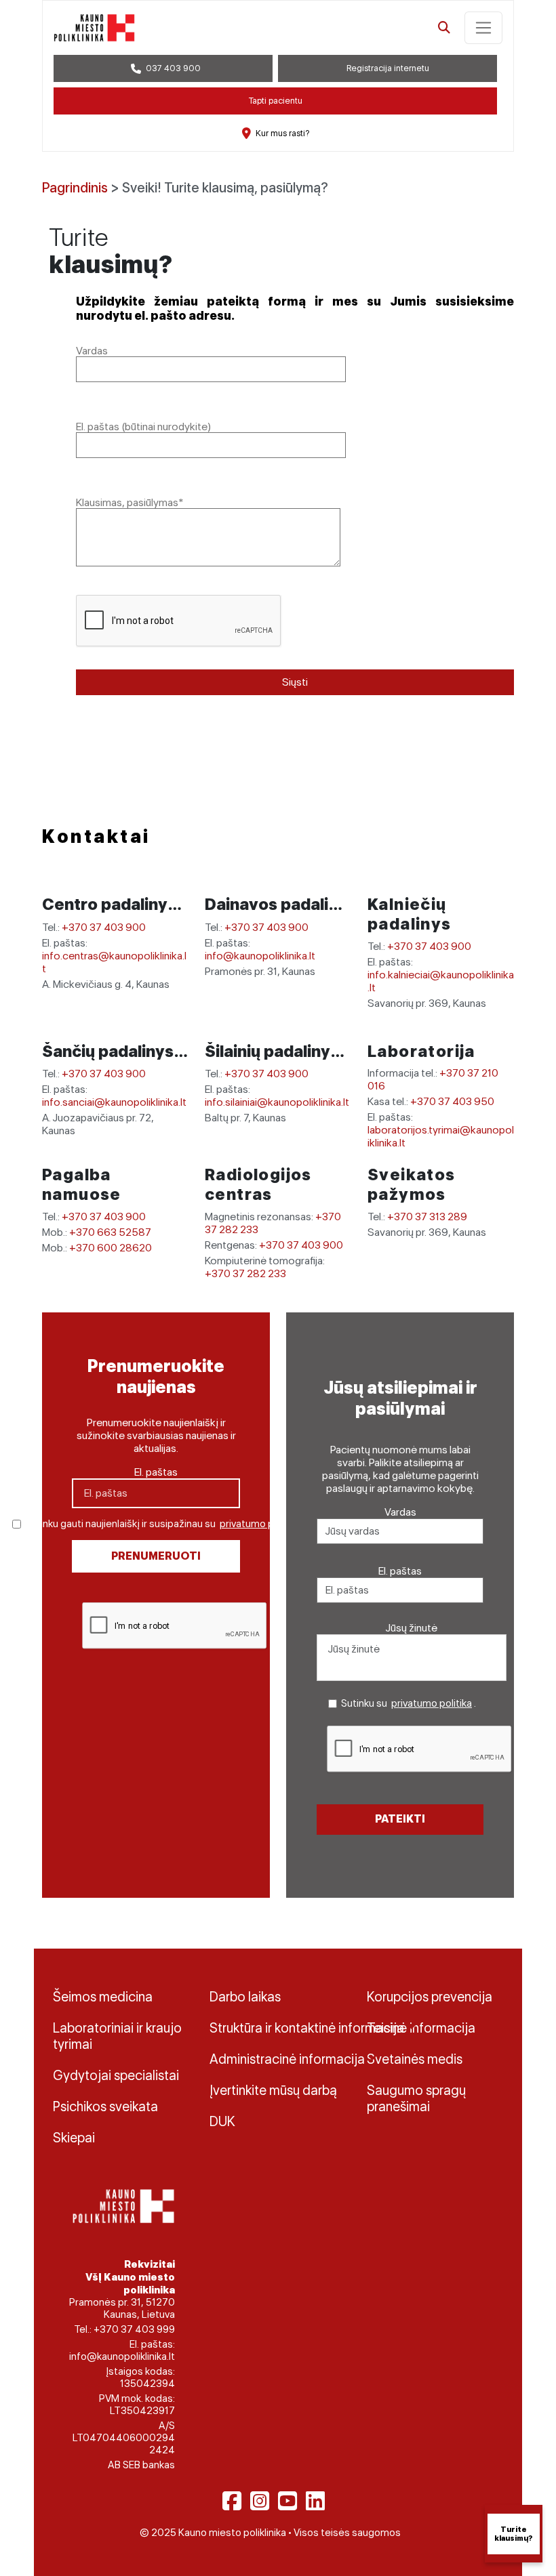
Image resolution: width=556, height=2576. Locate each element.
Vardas (92, 351)
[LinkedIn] (315, 2501)
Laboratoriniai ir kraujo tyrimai (117, 2036)
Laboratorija (421, 1051)
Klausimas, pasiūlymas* (130, 502)
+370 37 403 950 (452, 1101)
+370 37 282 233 (245, 1273)
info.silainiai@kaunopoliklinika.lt (277, 1102)
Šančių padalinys (110, 1051)
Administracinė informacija (278, 2059)
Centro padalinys (111, 904)
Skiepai (74, 2138)
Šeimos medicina (103, 1997)
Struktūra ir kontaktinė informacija (278, 2028)
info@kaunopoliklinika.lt (260, 956)
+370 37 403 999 (134, 2329)
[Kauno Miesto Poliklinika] (121, 2205)
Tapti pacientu (276, 101)
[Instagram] (260, 2501)
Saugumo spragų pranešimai (416, 2098)
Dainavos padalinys (282, 904)
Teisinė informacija (421, 2028)
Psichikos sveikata (105, 2106)
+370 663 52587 (110, 1232)
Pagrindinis (75, 188)
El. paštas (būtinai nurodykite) (144, 427)
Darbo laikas (245, 1997)
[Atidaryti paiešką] (444, 28)
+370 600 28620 (111, 1248)
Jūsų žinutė (412, 1628)
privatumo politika (260, 1524)
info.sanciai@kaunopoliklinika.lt (114, 1102)
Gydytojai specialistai (116, 2075)
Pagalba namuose (82, 1184)
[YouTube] (287, 2501)
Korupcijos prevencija (430, 1997)
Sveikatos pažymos (412, 1184)
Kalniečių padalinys (410, 914)
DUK (222, 2121)
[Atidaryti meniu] (483, 28)
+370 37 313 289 (427, 1217)
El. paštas (156, 1472)
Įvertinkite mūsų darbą (273, 2090)
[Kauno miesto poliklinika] (94, 28)
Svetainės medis (415, 2059)
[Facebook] (232, 2501)
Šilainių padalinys (274, 1051)
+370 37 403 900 (104, 927)
